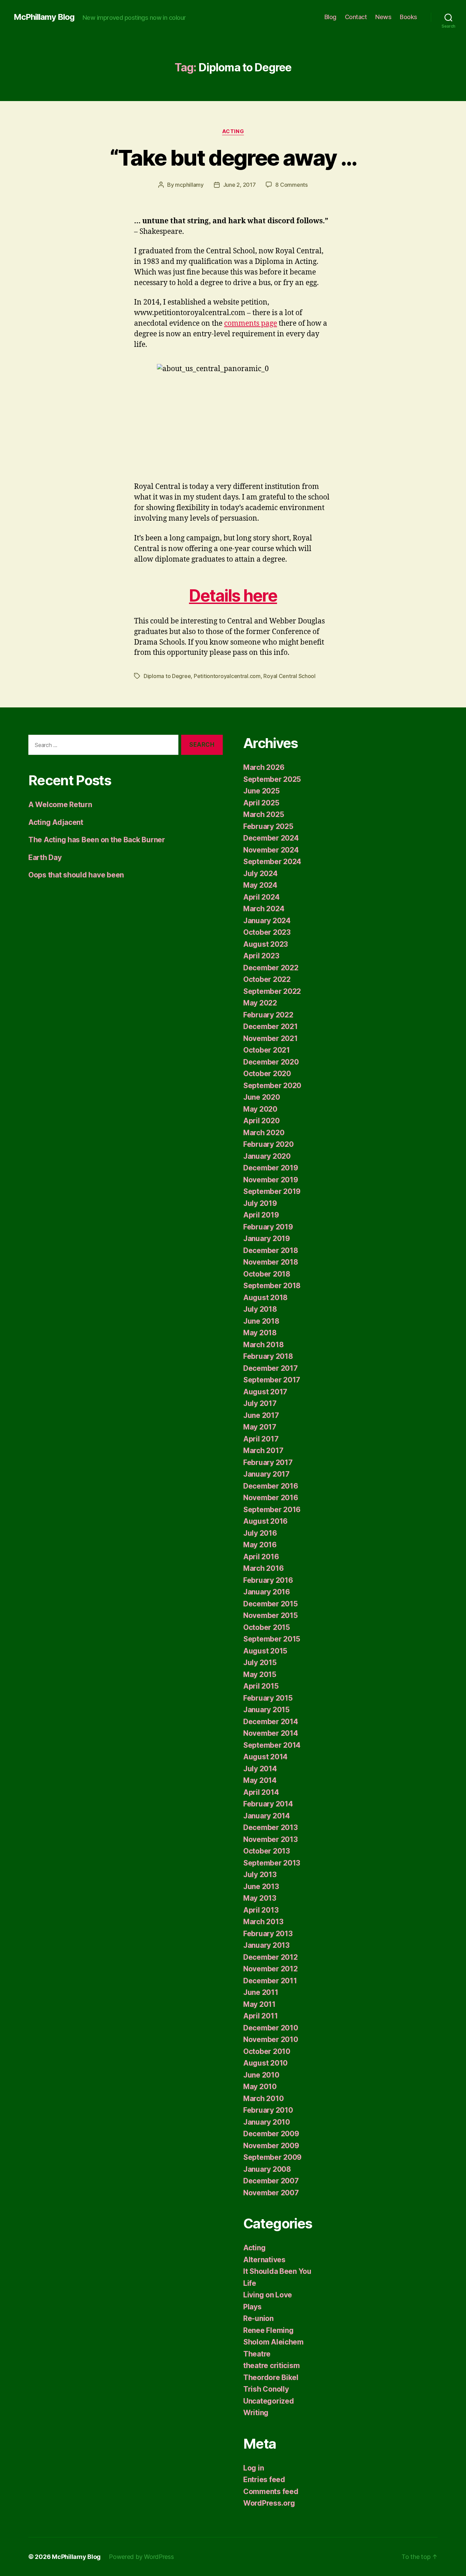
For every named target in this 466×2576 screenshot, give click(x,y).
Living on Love (268, 2295)
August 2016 (265, 1521)
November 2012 (271, 1969)
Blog (330, 17)
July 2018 (260, 1309)
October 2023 (267, 932)
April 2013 (261, 1910)
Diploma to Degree (167, 676)
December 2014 (271, 1722)
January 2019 (267, 1238)
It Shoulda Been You (277, 2271)
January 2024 (267, 921)
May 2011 (259, 2004)
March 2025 (264, 814)
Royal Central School (289, 676)
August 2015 (265, 1651)
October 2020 (267, 1074)
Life (250, 2283)
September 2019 (272, 1191)
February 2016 (268, 1580)
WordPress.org (269, 2503)
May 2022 (260, 1003)
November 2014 (271, 1733)
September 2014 (272, 1745)
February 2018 (268, 1356)
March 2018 (263, 1345)
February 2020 (268, 1144)
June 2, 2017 (239, 185)
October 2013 (267, 1851)
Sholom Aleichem (273, 2342)
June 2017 (261, 1415)
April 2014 (261, 1792)
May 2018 (260, 1333)
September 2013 (272, 1863)
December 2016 (271, 1486)
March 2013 (263, 1922)
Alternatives (264, 2260)
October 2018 (267, 1274)
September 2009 (272, 2157)
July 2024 (260, 874)
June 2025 (261, 791)
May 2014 (260, 1780)
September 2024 (272, 862)
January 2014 (267, 1816)
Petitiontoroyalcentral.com (227, 676)
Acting (233, 131)
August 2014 (265, 1757)
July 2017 (260, 1403)
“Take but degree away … (233, 158)
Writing (256, 2413)
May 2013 (260, 1898)
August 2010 (265, 2063)
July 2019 (260, 1203)
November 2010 (271, 2039)
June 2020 (262, 1097)
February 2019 (268, 1227)
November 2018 (271, 1262)
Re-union (258, 2318)
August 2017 (265, 1392)
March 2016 (263, 1568)
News (383, 17)
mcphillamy (189, 185)
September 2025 (272, 779)
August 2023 (266, 944)
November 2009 (271, 2146)
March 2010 (263, 2099)
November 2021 (271, 1038)
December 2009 (271, 2134)
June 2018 (261, 1321)
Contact (356, 17)
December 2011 (270, 1981)
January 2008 (267, 2169)
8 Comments (291, 185)
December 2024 (271, 838)
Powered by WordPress (141, 2557)
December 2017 (271, 1368)
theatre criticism (271, 2366)
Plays (252, 2307)
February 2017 (268, 1462)
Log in (253, 2468)
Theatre (257, 2354)
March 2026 (264, 767)
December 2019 (271, 1168)
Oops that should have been (76, 875)
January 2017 (266, 1474)
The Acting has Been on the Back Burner (97, 840)
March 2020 (264, 1133)
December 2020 (271, 1062)
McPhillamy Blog (44, 17)
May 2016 (260, 1545)
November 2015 (271, 1615)
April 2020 (261, 1121)
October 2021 (267, 1050)
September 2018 (272, 1286)
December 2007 (271, 2181)
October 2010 (267, 2051)
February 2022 (268, 1015)
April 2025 (261, 803)
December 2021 (271, 1026)
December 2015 (271, 1604)
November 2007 (271, 2193)
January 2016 (267, 1592)
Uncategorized (269, 2401)
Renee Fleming (268, 2330)
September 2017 (272, 1380)
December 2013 (271, 1827)
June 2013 (261, 1887)
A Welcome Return (60, 805)
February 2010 (268, 2110)
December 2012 (271, 1957)
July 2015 (260, 1663)
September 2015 (272, 1639)
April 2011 (260, 2016)
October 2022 (267, 979)
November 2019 (271, 1180)
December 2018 (271, 1250)
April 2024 (261, 897)
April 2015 (261, 1686)
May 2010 (260, 2087)
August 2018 (265, 1298)
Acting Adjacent (56, 822)
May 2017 (260, 1427)
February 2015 (268, 1698)
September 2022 (272, 991)
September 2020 (272, 1086)
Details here (233, 596)
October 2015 (267, 1627)
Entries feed (264, 2480)
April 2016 (261, 1557)
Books (409, 17)
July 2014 (260, 1769)
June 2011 (261, 1992)
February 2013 (268, 1934)
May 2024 (260, 885)
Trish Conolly (266, 2389)
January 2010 (267, 2122)
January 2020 (267, 1156)
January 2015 (266, 1710)
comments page (251, 323)
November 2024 (271, 850)
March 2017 (263, 1451)
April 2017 (261, 1439)
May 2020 (260, 1109)
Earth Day (45, 857)
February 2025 (268, 826)
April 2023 (261, 956)
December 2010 (271, 2028)
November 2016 (271, 1498)
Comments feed (271, 2491)
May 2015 (260, 1674)
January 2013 (266, 1945)
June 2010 (261, 2075)
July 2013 (260, 1875)
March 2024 (264, 909)
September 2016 (272, 1510)
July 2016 (260, 1533)
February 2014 (268, 1804)
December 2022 (271, 968)
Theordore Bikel (271, 2377)
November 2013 (271, 1839)
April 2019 (261, 1215)
